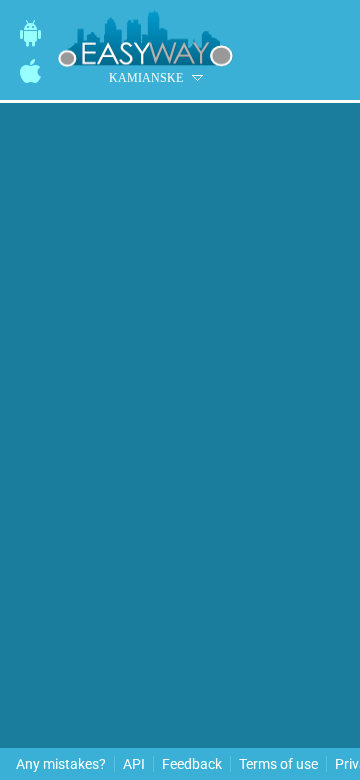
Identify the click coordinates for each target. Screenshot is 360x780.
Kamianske (146, 78)
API (134, 764)
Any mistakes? (61, 764)
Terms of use (278, 764)
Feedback (192, 764)
